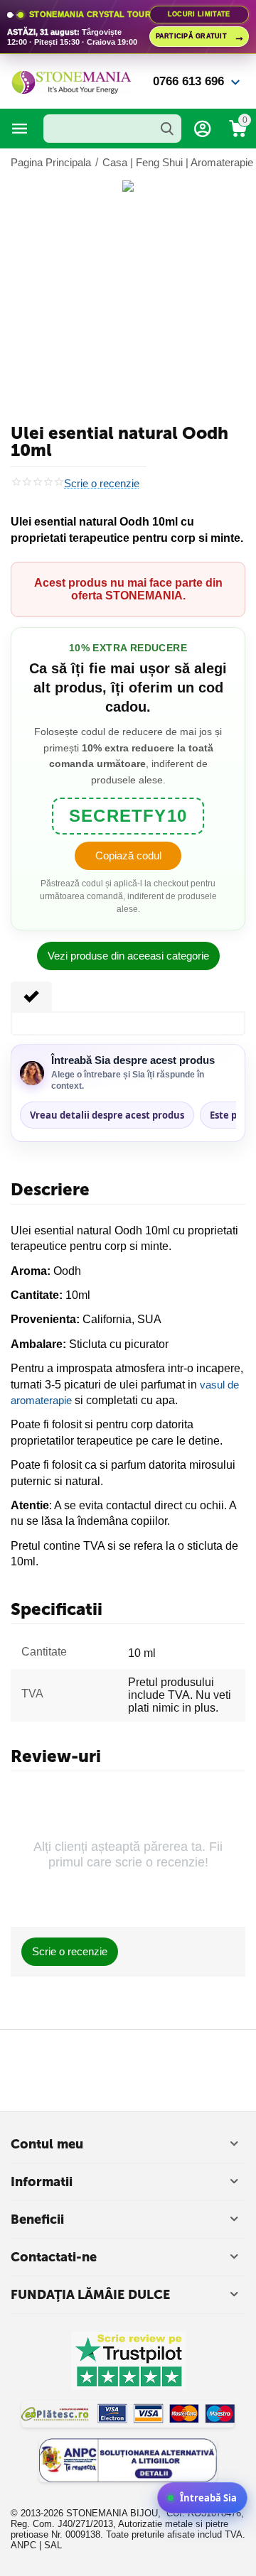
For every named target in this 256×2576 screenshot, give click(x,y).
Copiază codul (128, 855)
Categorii (20, 129)
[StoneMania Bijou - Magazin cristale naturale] (71, 81)
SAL (53, 2545)
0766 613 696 (188, 81)
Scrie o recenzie (102, 484)
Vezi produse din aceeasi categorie (128, 956)
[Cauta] (167, 129)
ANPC (23, 2545)
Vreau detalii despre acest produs (107, 1115)
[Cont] (203, 129)
